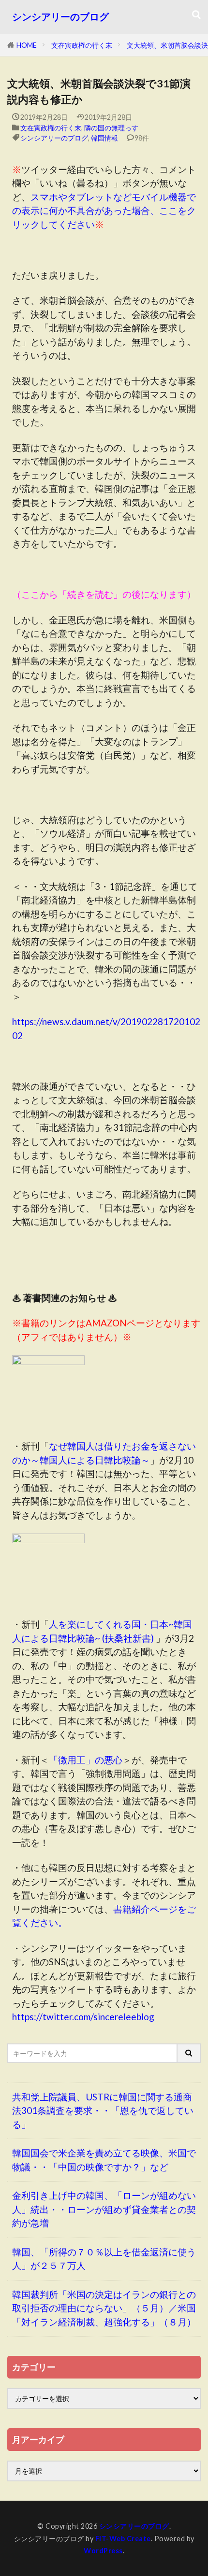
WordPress (103, 2551)
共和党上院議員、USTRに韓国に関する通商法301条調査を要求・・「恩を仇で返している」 (103, 2111)
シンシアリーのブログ (60, 17)
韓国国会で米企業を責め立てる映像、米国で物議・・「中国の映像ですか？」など (104, 2160)
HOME (27, 45)
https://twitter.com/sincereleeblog (83, 2017)
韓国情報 (104, 138)
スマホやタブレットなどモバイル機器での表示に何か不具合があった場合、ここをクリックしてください (104, 211)
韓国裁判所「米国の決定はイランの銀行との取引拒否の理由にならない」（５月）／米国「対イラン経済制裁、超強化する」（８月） (104, 2308)
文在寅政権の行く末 (82, 45)
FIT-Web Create (123, 2539)
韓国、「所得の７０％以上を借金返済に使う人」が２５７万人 (104, 2259)
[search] (189, 2053)
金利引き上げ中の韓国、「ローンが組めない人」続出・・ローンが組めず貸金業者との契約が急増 (104, 2209)
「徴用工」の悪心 (86, 1760)
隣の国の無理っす (111, 128)
